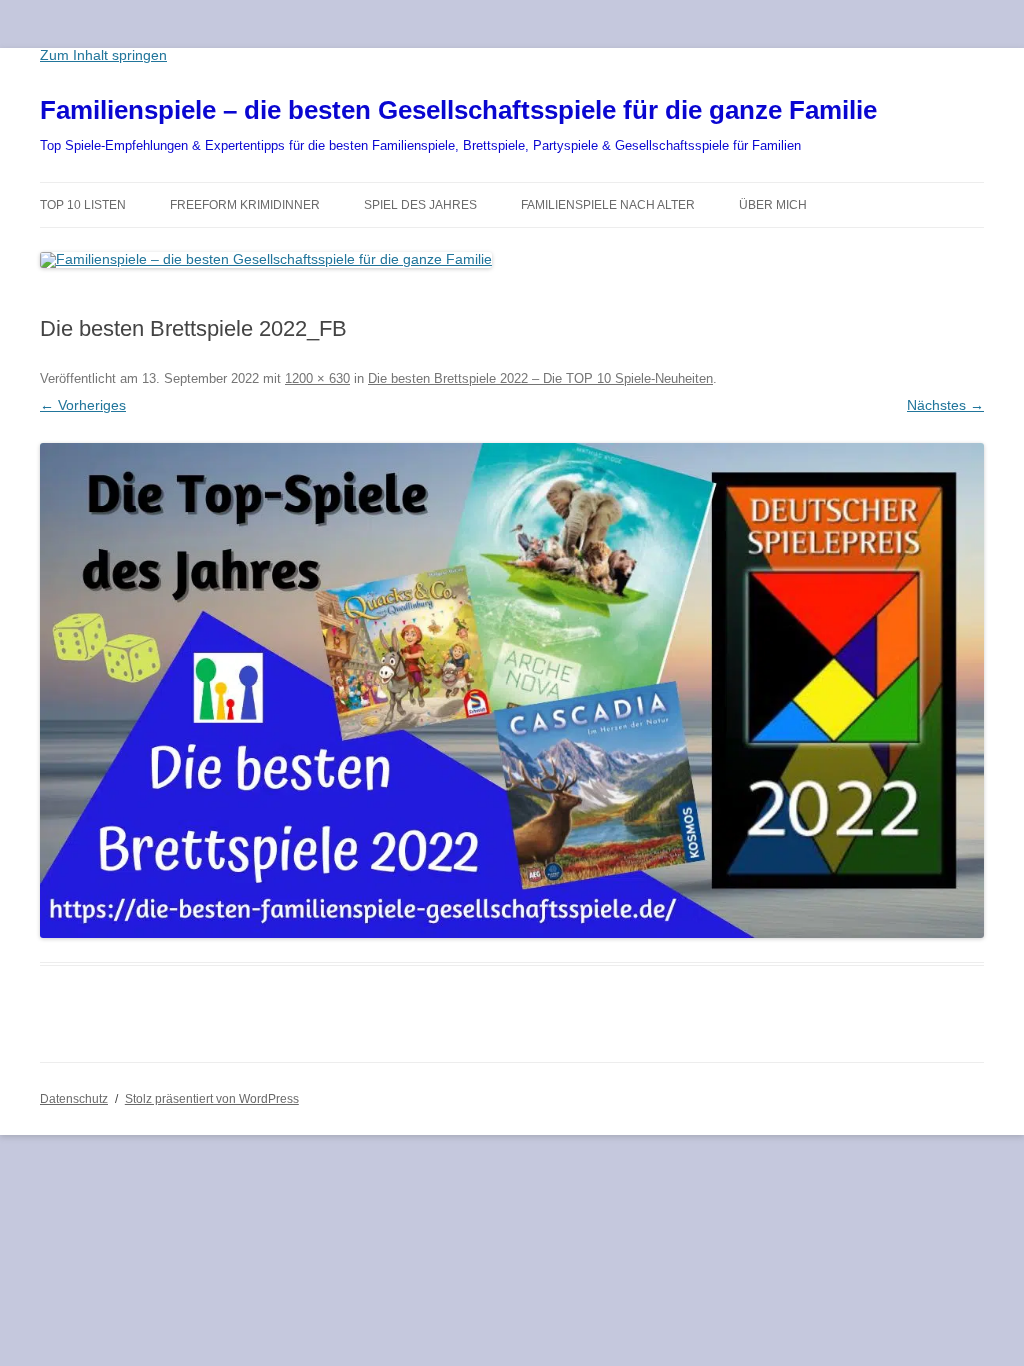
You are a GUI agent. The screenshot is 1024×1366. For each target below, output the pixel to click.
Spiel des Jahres (420, 205)
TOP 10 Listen (83, 205)
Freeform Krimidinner (245, 205)
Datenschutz (74, 1099)
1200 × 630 (317, 378)
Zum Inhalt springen (103, 55)
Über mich (773, 205)
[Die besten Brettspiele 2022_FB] (512, 691)
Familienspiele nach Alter (608, 205)
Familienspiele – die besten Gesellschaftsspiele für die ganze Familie (458, 110)
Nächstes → (945, 405)
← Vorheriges (83, 405)
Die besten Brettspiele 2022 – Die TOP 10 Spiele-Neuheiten (540, 378)
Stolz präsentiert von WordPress (212, 1099)
